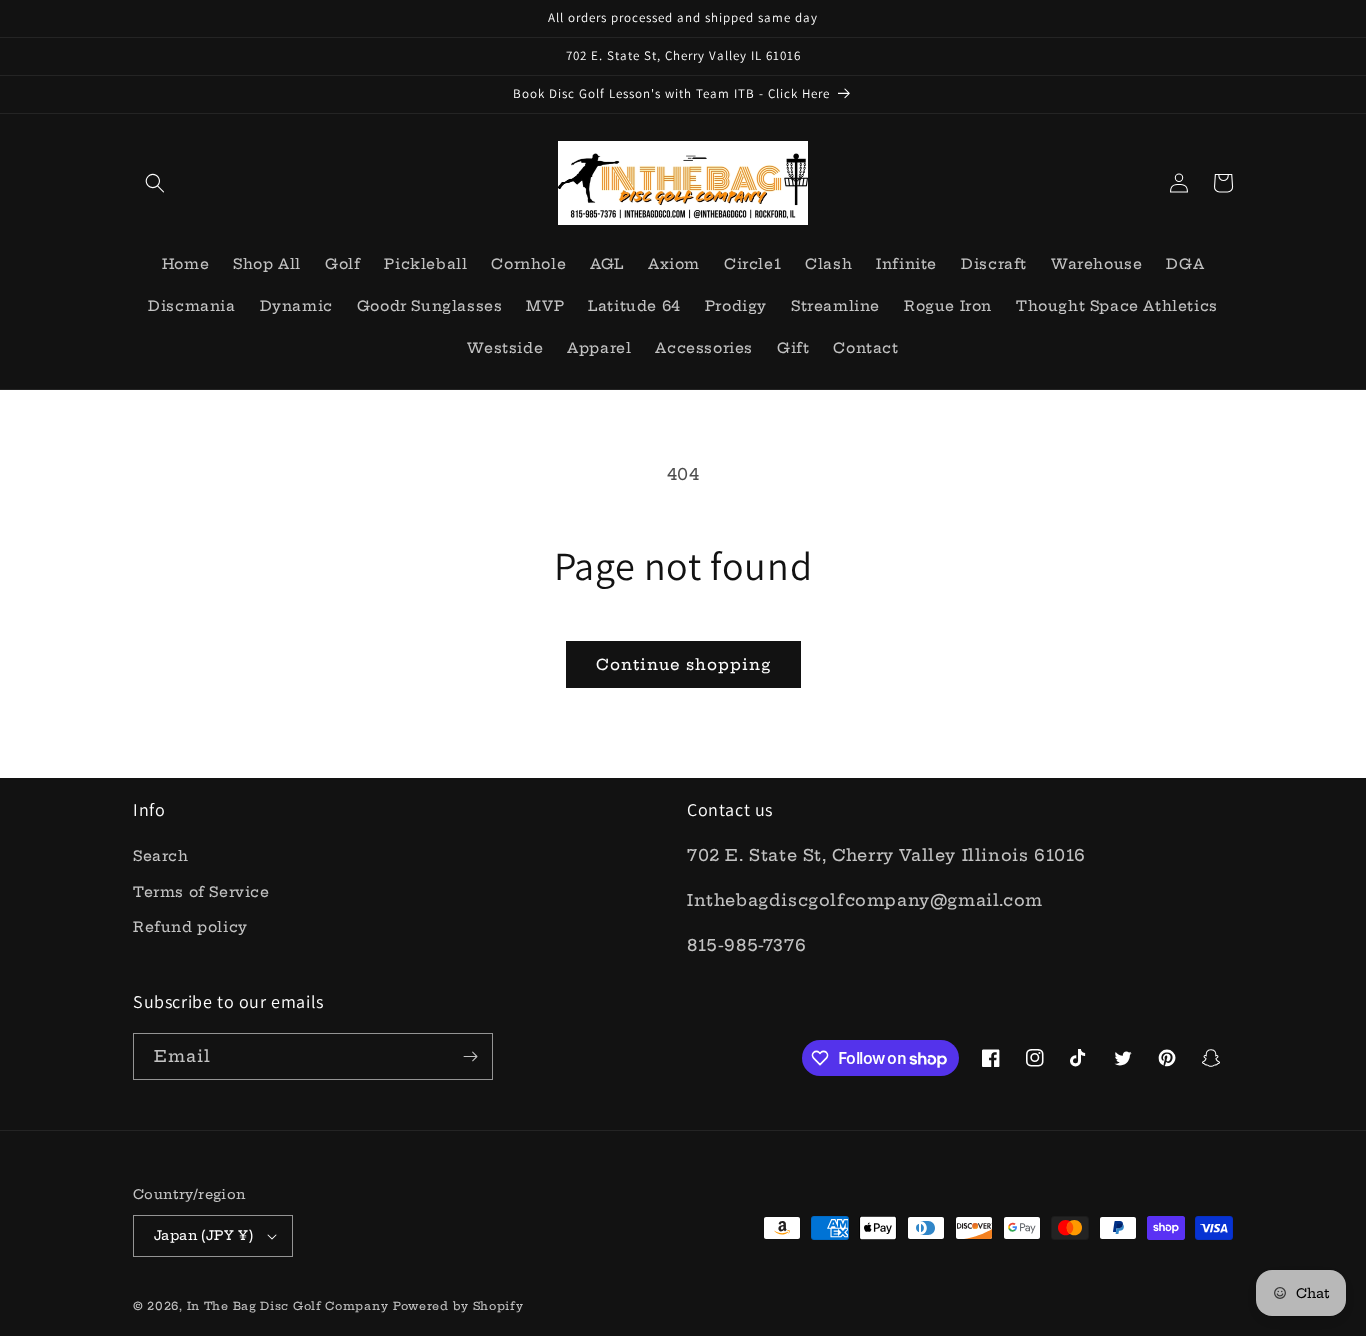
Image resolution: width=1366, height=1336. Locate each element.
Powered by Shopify (458, 1306)
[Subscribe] (470, 1056)
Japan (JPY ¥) (203, 1235)
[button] (155, 183)
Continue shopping (683, 664)
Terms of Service (201, 892)
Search (161, 856)
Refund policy (190, 927)
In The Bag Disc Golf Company (288, 1306)
